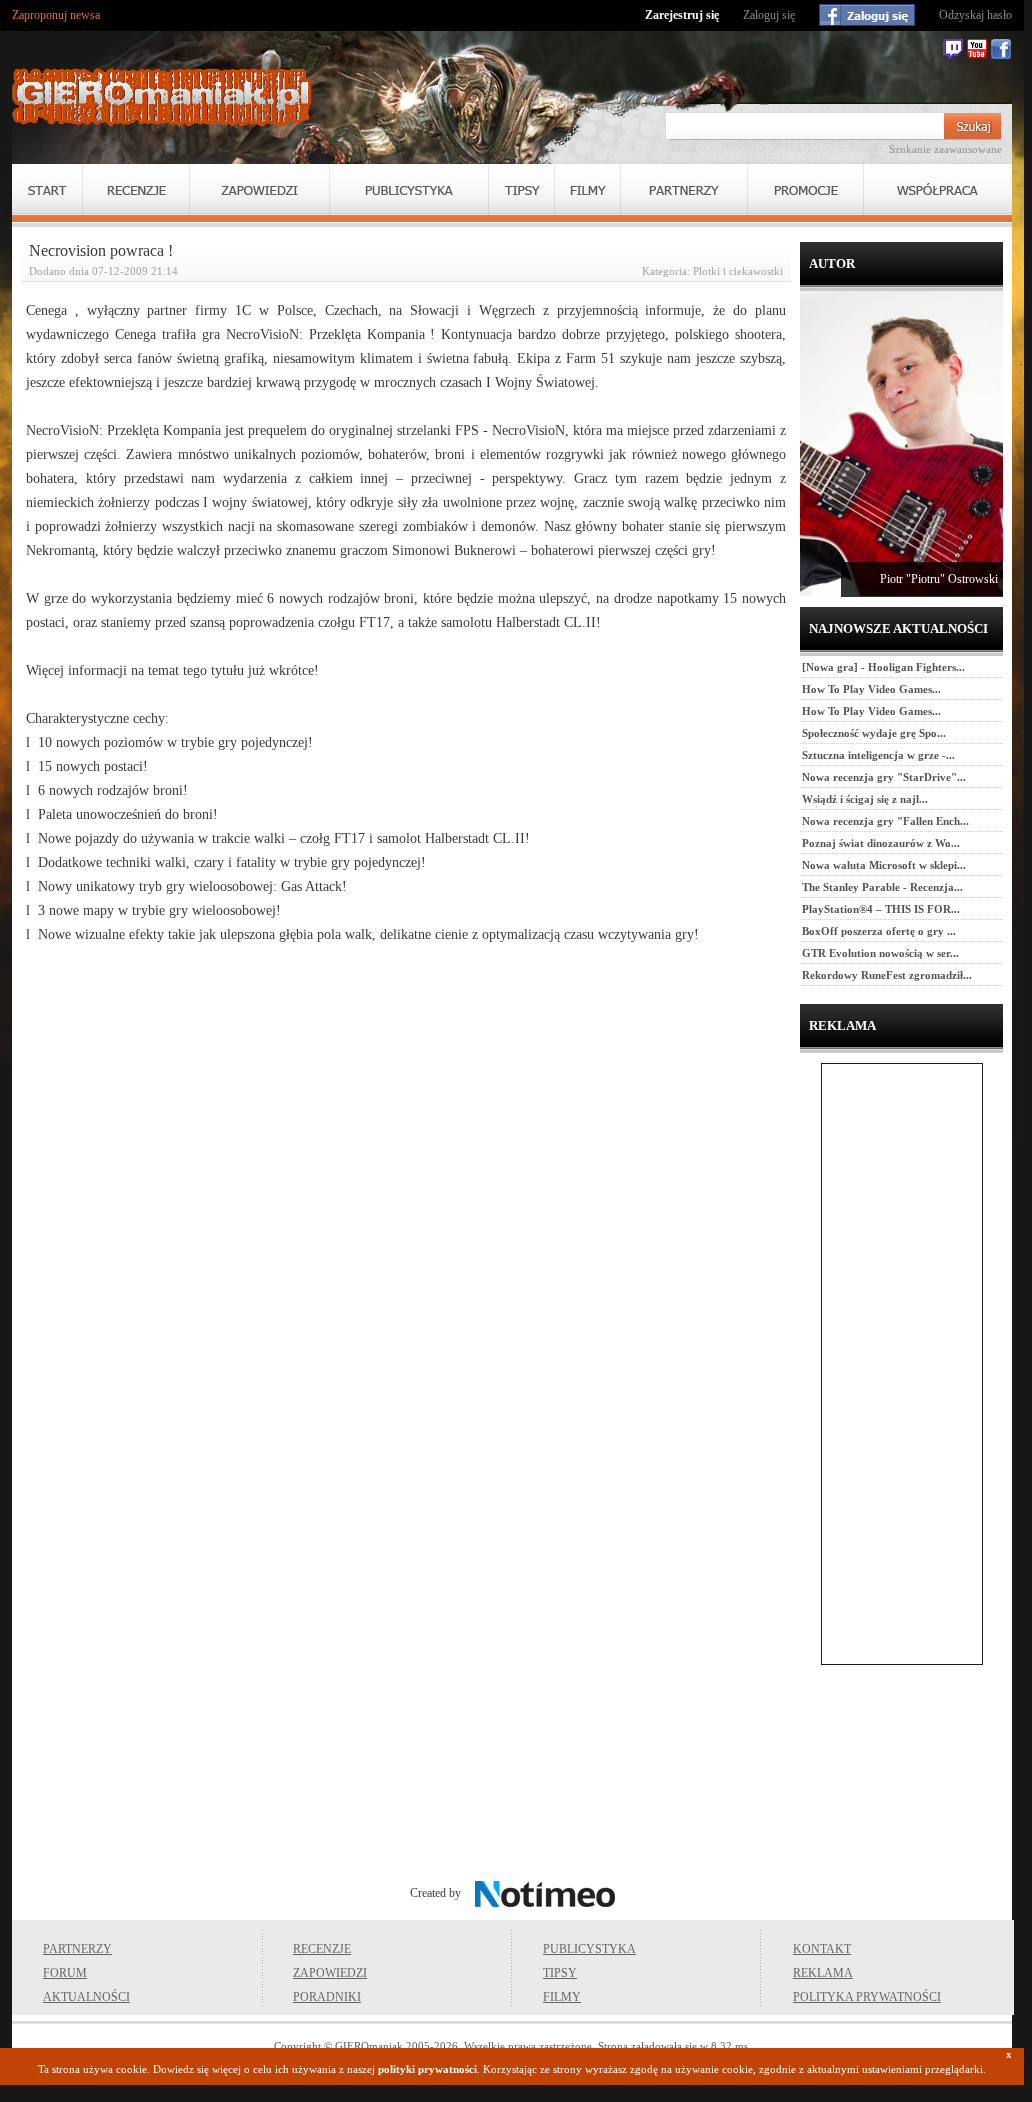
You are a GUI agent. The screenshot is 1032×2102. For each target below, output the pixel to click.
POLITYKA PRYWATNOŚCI (867, 1997)
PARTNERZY (77, 1949)
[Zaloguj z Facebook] (867, 15)
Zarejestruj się (682, 15)
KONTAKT (822, 1949)
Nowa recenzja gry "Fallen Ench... (885, 821)
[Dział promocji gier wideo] (805, 189)
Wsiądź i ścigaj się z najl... (865, 799)
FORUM (65, 1973)
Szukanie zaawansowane (945, 149)
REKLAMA (823, 1973)
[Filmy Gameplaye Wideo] (587, 189)
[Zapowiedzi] (259, 189)
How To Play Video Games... (871, 689)
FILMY (562, 1997)
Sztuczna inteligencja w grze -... (878, 755)
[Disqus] (406, 1214)
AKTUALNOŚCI (86, 1997)
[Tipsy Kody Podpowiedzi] (521, 189)
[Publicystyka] (409, 189)
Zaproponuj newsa (56, 15)
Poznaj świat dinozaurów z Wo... (881, 843)
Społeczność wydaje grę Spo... (874, 733)
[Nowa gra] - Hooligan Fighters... (883, 667)
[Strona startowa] (162, 97)
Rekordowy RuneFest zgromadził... (887, 975)
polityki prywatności (427, 2069)
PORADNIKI (327, 1997)
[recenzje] (136, 189)
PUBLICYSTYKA (589, 1949)
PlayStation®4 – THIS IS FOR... (881, 909)
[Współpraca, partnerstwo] (938, 189)
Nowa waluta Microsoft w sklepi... (884, 865)
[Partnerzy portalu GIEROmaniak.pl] (684, 189)
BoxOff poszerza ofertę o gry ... (879, 931)
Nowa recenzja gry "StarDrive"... (884, 777)
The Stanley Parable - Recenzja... (882, 887)
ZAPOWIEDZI (330, 1973)
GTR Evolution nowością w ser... (880, 953)
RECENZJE (322, 1949)
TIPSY (560, 1973)
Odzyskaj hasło (975, 15)
